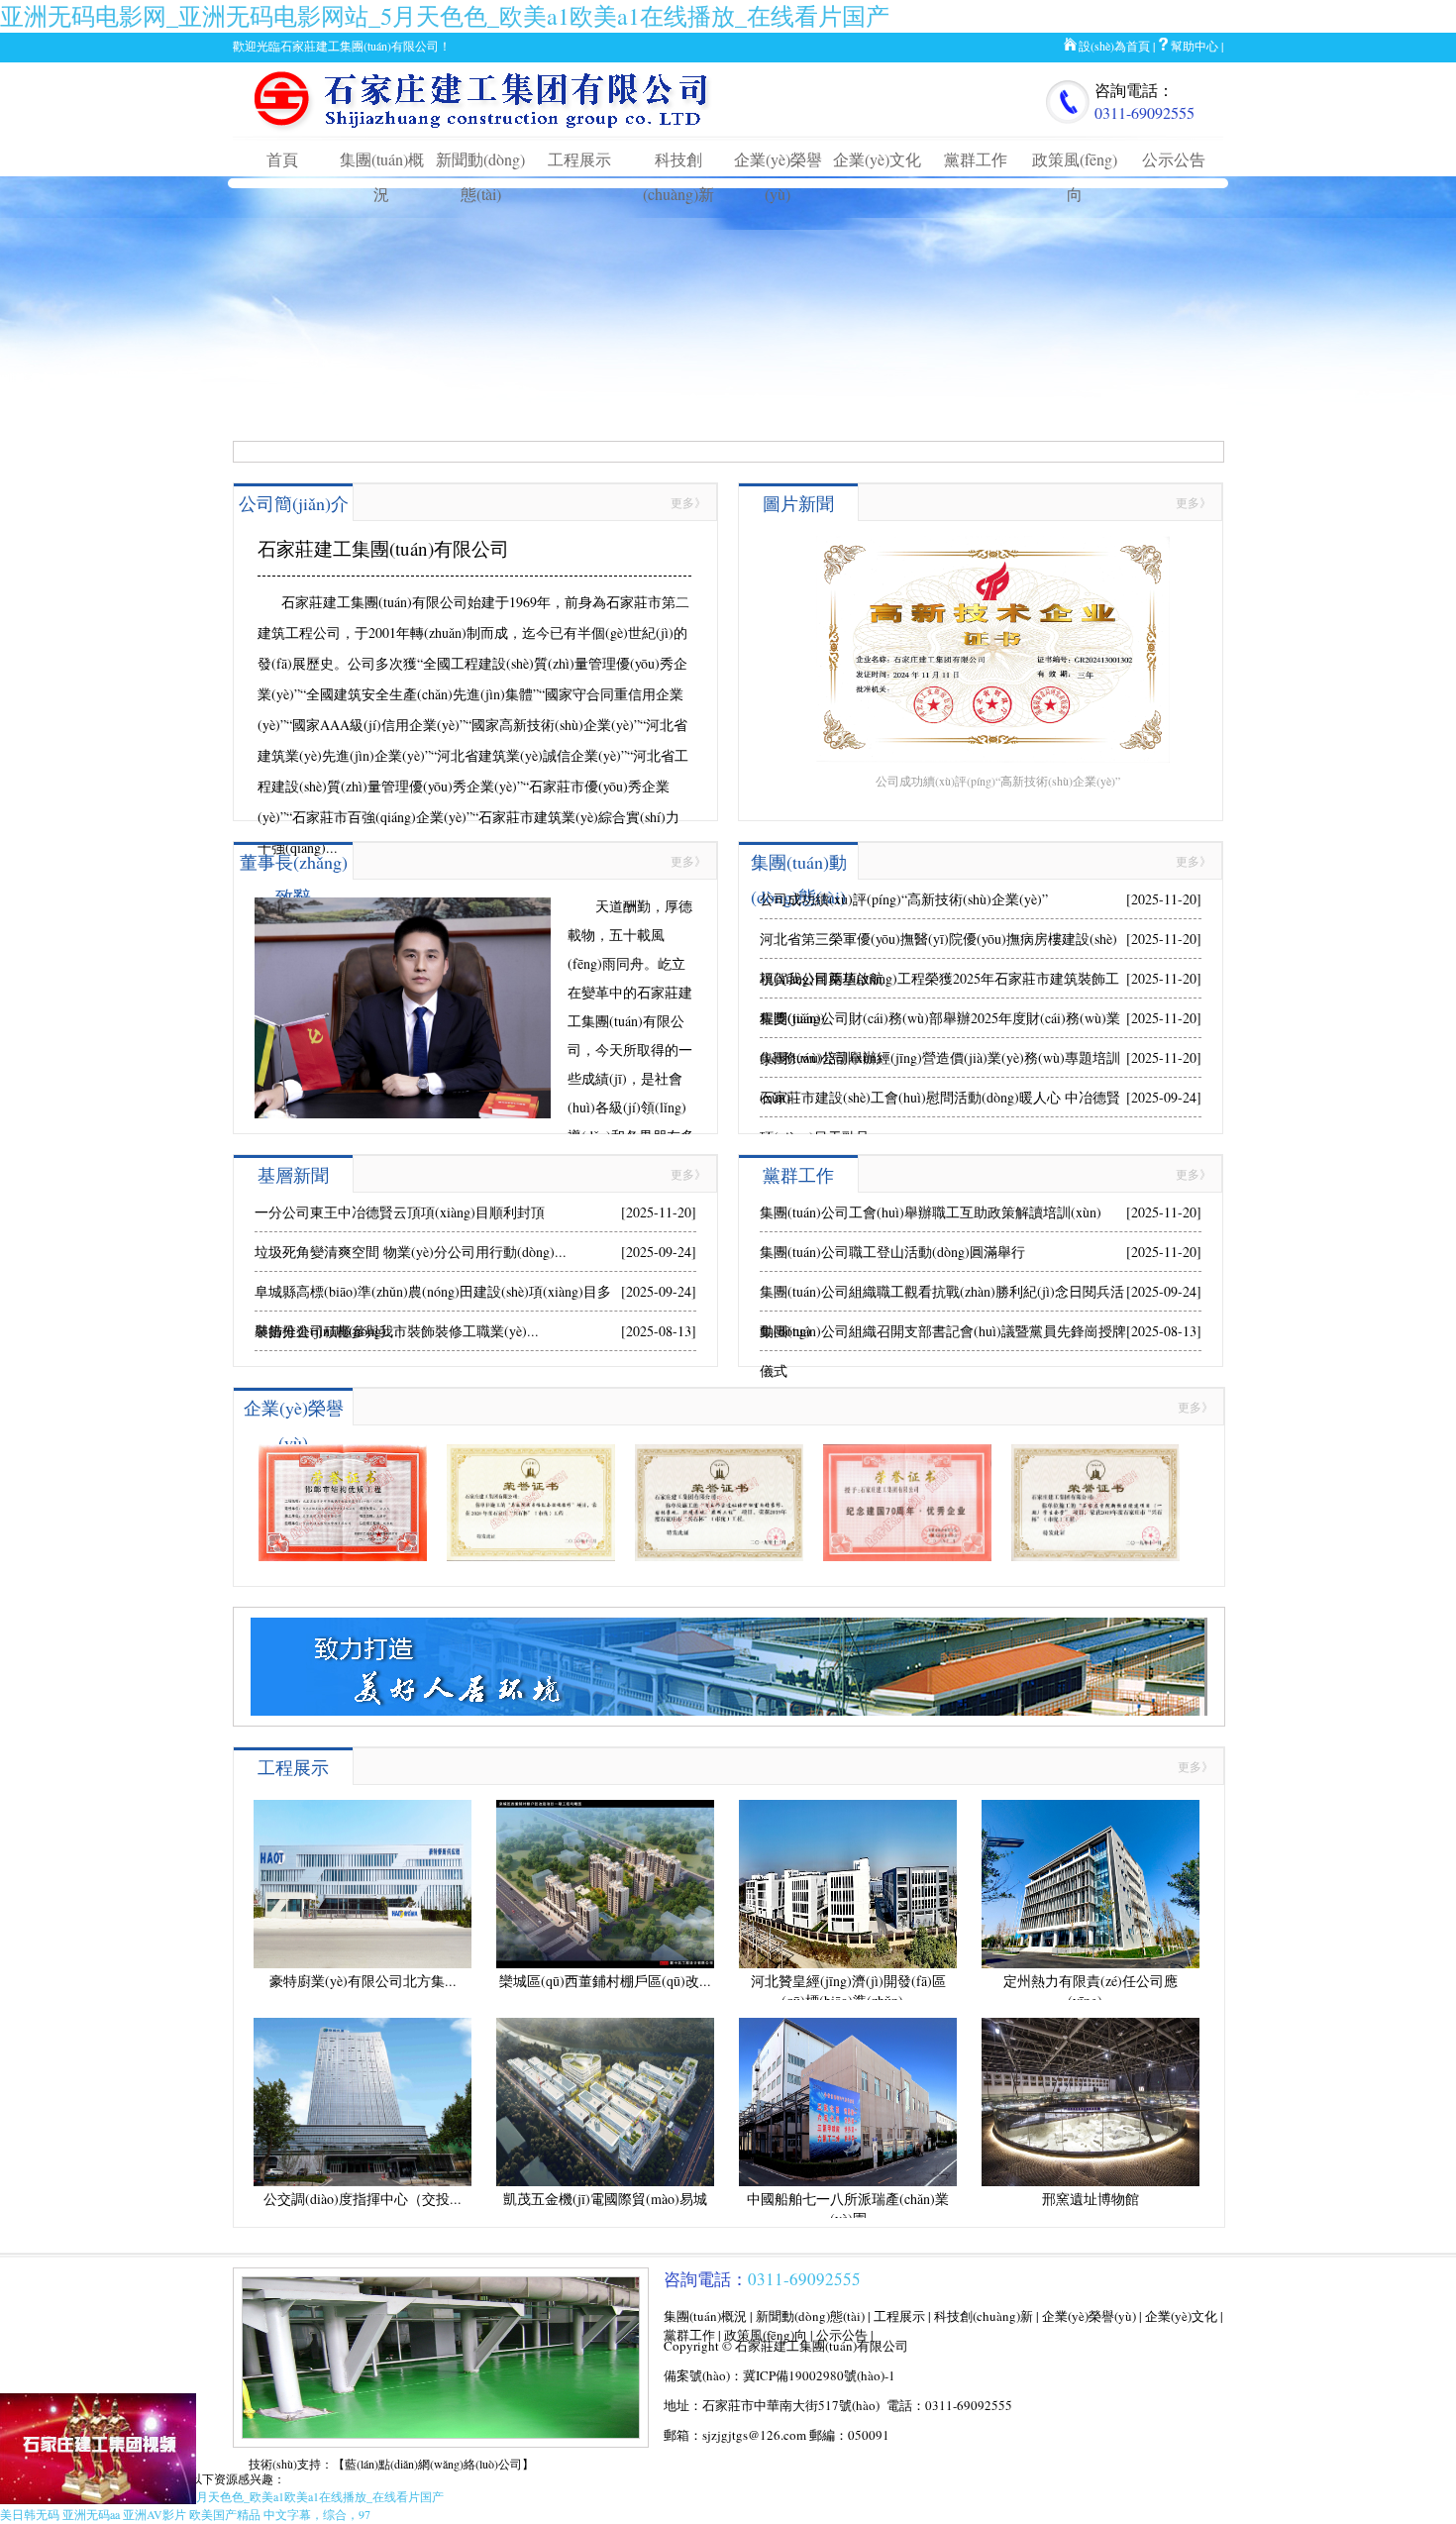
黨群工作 (976, 159)
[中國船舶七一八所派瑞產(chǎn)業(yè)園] (848, 2181)
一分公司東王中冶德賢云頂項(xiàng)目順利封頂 (400, 1212)
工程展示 (579, 159)
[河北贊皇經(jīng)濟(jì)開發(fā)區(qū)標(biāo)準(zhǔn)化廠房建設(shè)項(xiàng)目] (848, 1963)
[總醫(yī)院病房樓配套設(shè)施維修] (531, 1556)
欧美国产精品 (225, 2514)
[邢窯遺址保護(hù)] (719, 1556)
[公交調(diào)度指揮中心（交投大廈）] (363, 2181)
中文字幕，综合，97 (317, 2514)
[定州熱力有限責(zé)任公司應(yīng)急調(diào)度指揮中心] (1091, 1963)
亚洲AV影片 (155, 2514)
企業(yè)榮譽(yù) (1089, 2316)
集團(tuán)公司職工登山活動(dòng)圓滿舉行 (892, 1252)
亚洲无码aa (91, 2514)
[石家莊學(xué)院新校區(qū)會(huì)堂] (1095, 1556)
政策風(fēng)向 (766, 2335)
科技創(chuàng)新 (984, 2316)
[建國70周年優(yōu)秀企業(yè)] (907, 1556)
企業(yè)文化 (877, 159)
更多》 (688, 502)
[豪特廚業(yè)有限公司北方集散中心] (363, 1963)
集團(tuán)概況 (705, 2316)
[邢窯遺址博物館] (1091, 2181)
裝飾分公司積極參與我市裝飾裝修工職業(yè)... (397, 1331)
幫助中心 (1195, 46)
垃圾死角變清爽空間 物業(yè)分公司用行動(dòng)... (411, 1252)
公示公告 (1174, 159)
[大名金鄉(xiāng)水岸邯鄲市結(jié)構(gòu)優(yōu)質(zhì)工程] (343, 1556)
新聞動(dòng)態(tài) (810, 2316)
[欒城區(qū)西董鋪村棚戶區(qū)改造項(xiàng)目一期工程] (605, 1963)
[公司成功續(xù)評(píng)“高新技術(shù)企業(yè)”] (981, 522)
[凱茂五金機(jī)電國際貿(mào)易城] (605, 2181)
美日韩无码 (30, 2514)
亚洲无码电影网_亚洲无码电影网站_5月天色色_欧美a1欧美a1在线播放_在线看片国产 (445, 16)
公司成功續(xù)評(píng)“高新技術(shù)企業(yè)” (904, 899)
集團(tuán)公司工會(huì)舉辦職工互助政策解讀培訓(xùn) (931, 1212)
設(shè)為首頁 (1114, 46)
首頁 (282, 159)
